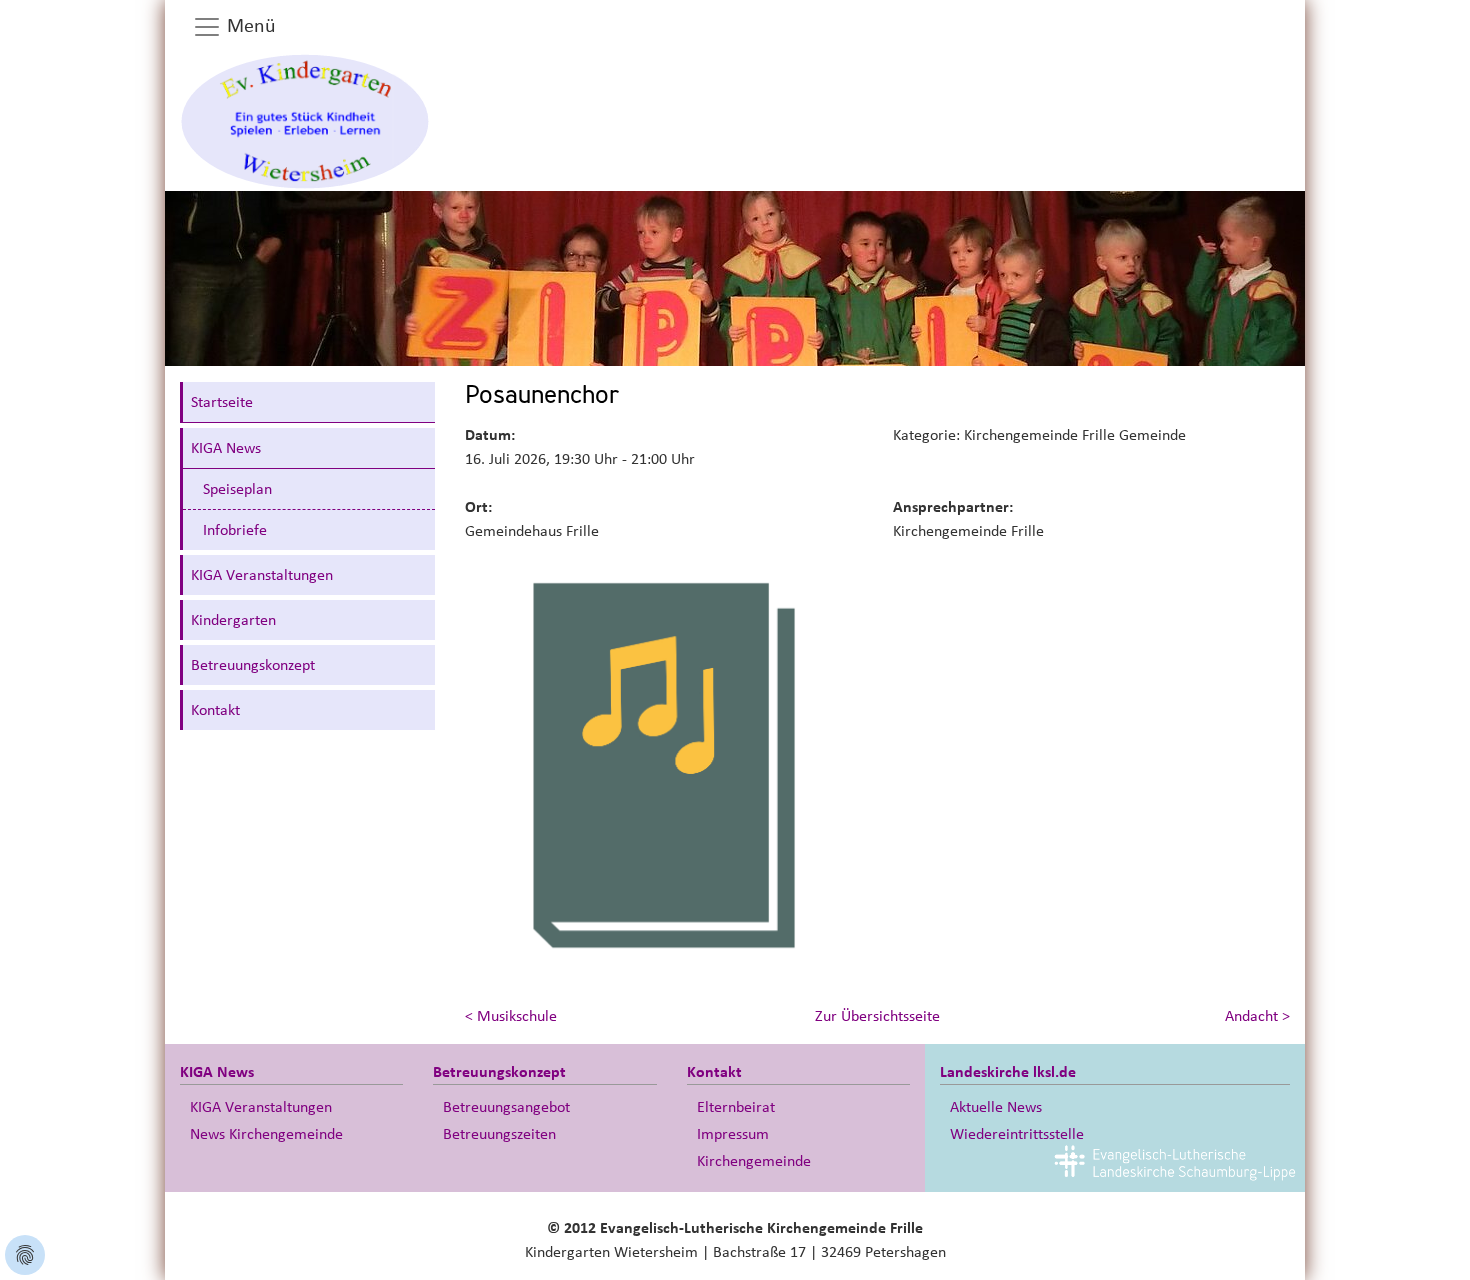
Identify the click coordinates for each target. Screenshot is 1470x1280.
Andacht (1257, 1016)
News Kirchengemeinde (266, 1134)
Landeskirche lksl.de (1008, 1072)
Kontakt (215, 710)
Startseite (222, 402)
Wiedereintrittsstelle (1017, 1134)
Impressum (733, 1134)
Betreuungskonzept (253, 665)
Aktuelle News (996, 1107)
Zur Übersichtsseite (877, 1016)
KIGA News (226, 448)
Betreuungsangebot (506, 1107)
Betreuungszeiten (499, 1134)
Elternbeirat (736, 1107)
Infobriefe (235, 530)
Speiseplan (237, 489)
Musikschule (511, 1016)
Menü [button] (249, 26)
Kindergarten (233, 620)
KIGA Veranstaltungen (262, 575)
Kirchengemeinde (754, 1161)
